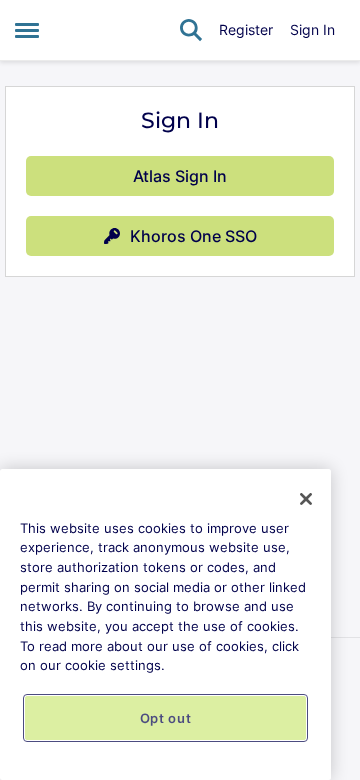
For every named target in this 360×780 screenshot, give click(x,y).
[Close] (306, 499)
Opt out (166, 718)
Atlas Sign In (180, 176)
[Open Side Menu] (27, 30)
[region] (165, 624)
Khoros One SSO (193, 236)
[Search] (191, 30)
